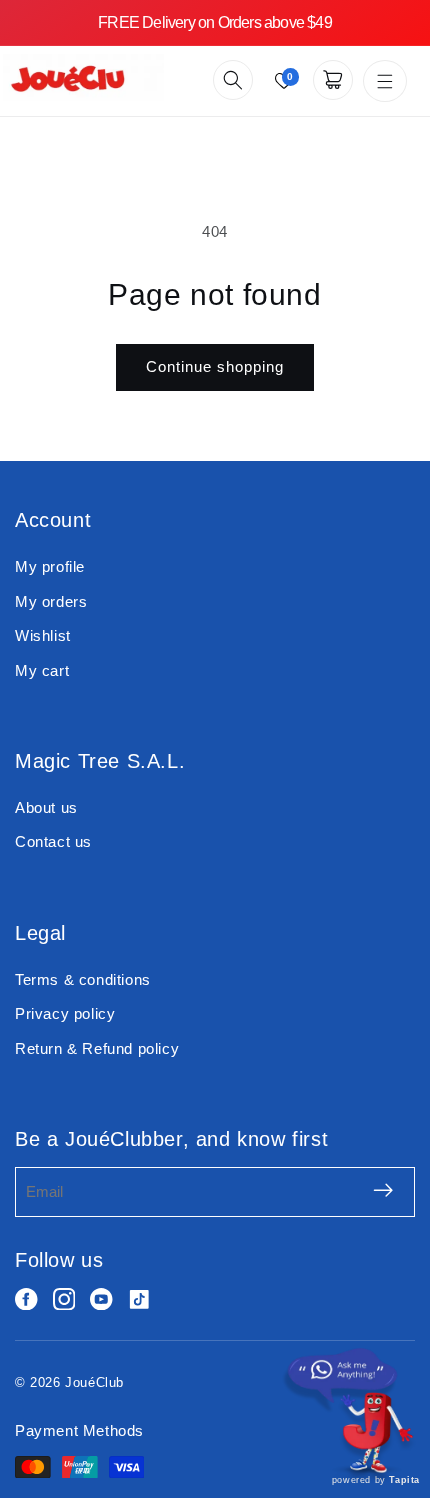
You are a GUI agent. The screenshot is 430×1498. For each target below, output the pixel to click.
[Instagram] (64, 1299)
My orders (51, 601)
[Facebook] (26, 1299)
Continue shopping (215, 366)
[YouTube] (101, 1299)
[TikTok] (139, 1299)
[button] (233, 80)
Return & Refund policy (97, 1048)
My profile (50, 566)
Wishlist (43, 635)
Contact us (53, 841)
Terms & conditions (83, 979)
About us (46, 807)
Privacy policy (65, 1013)
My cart (42, 670)
